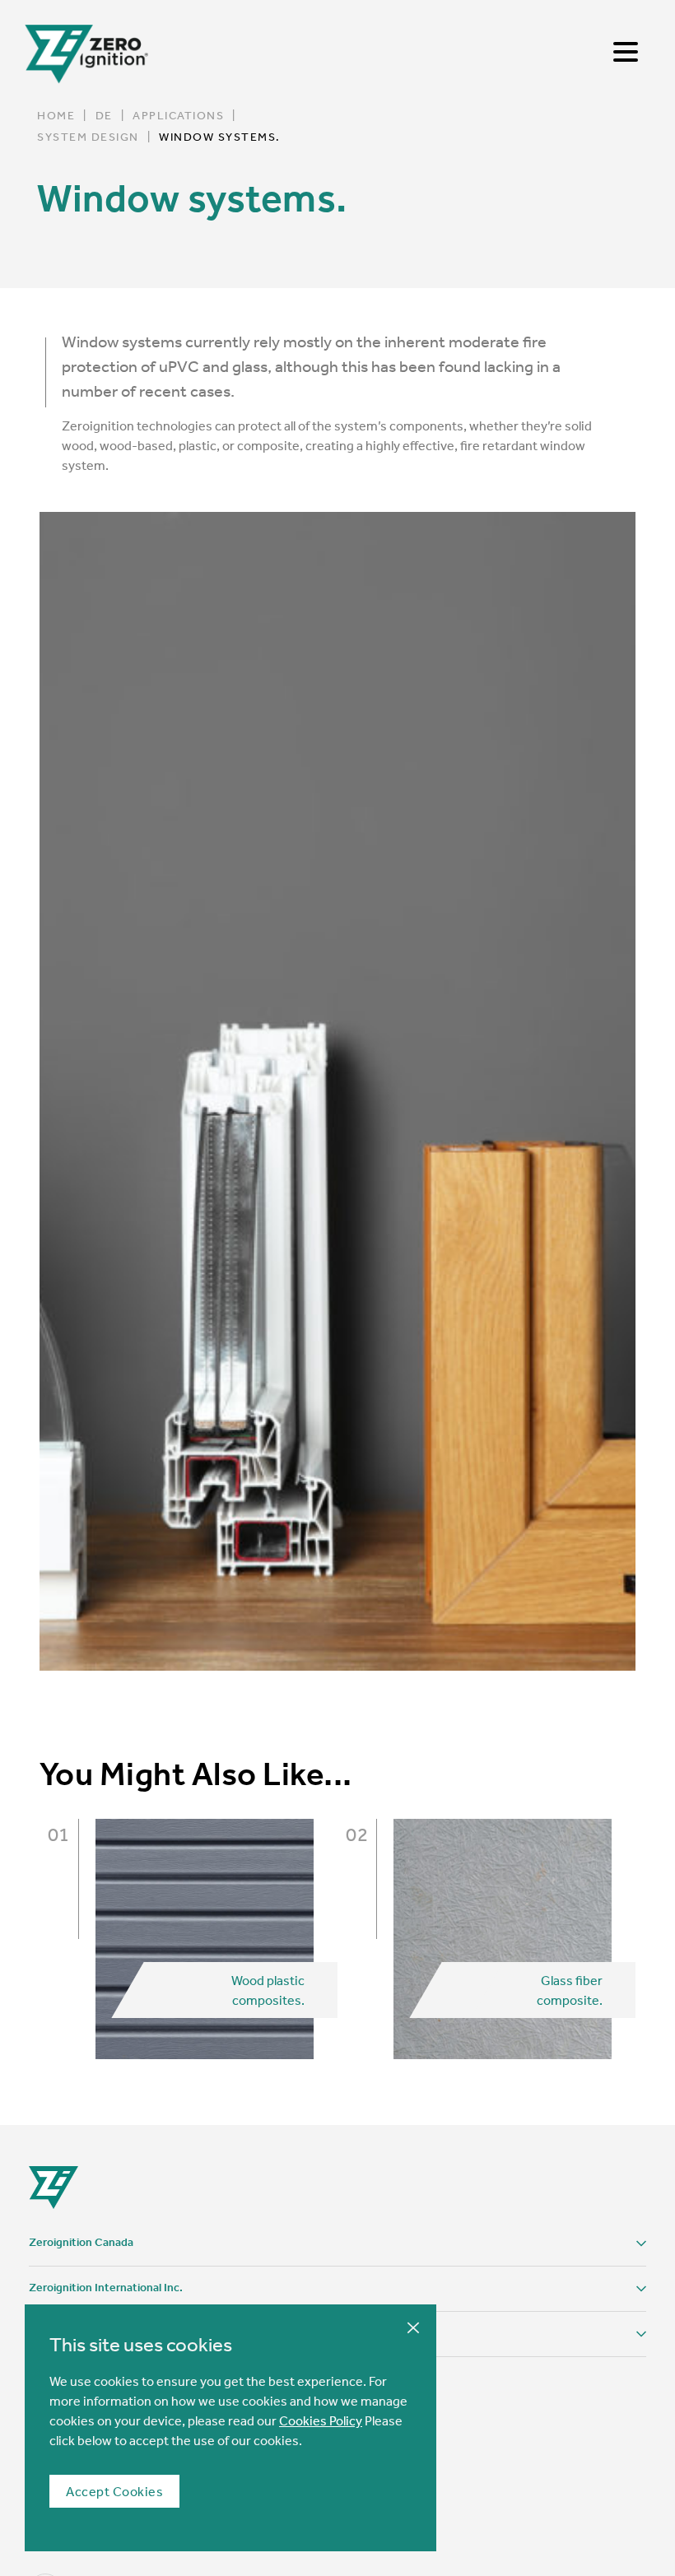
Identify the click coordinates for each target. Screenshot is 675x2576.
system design (88, 137)
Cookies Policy (321, 2420)
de (104, 115)
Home (56, 115)
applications (178, 115)
